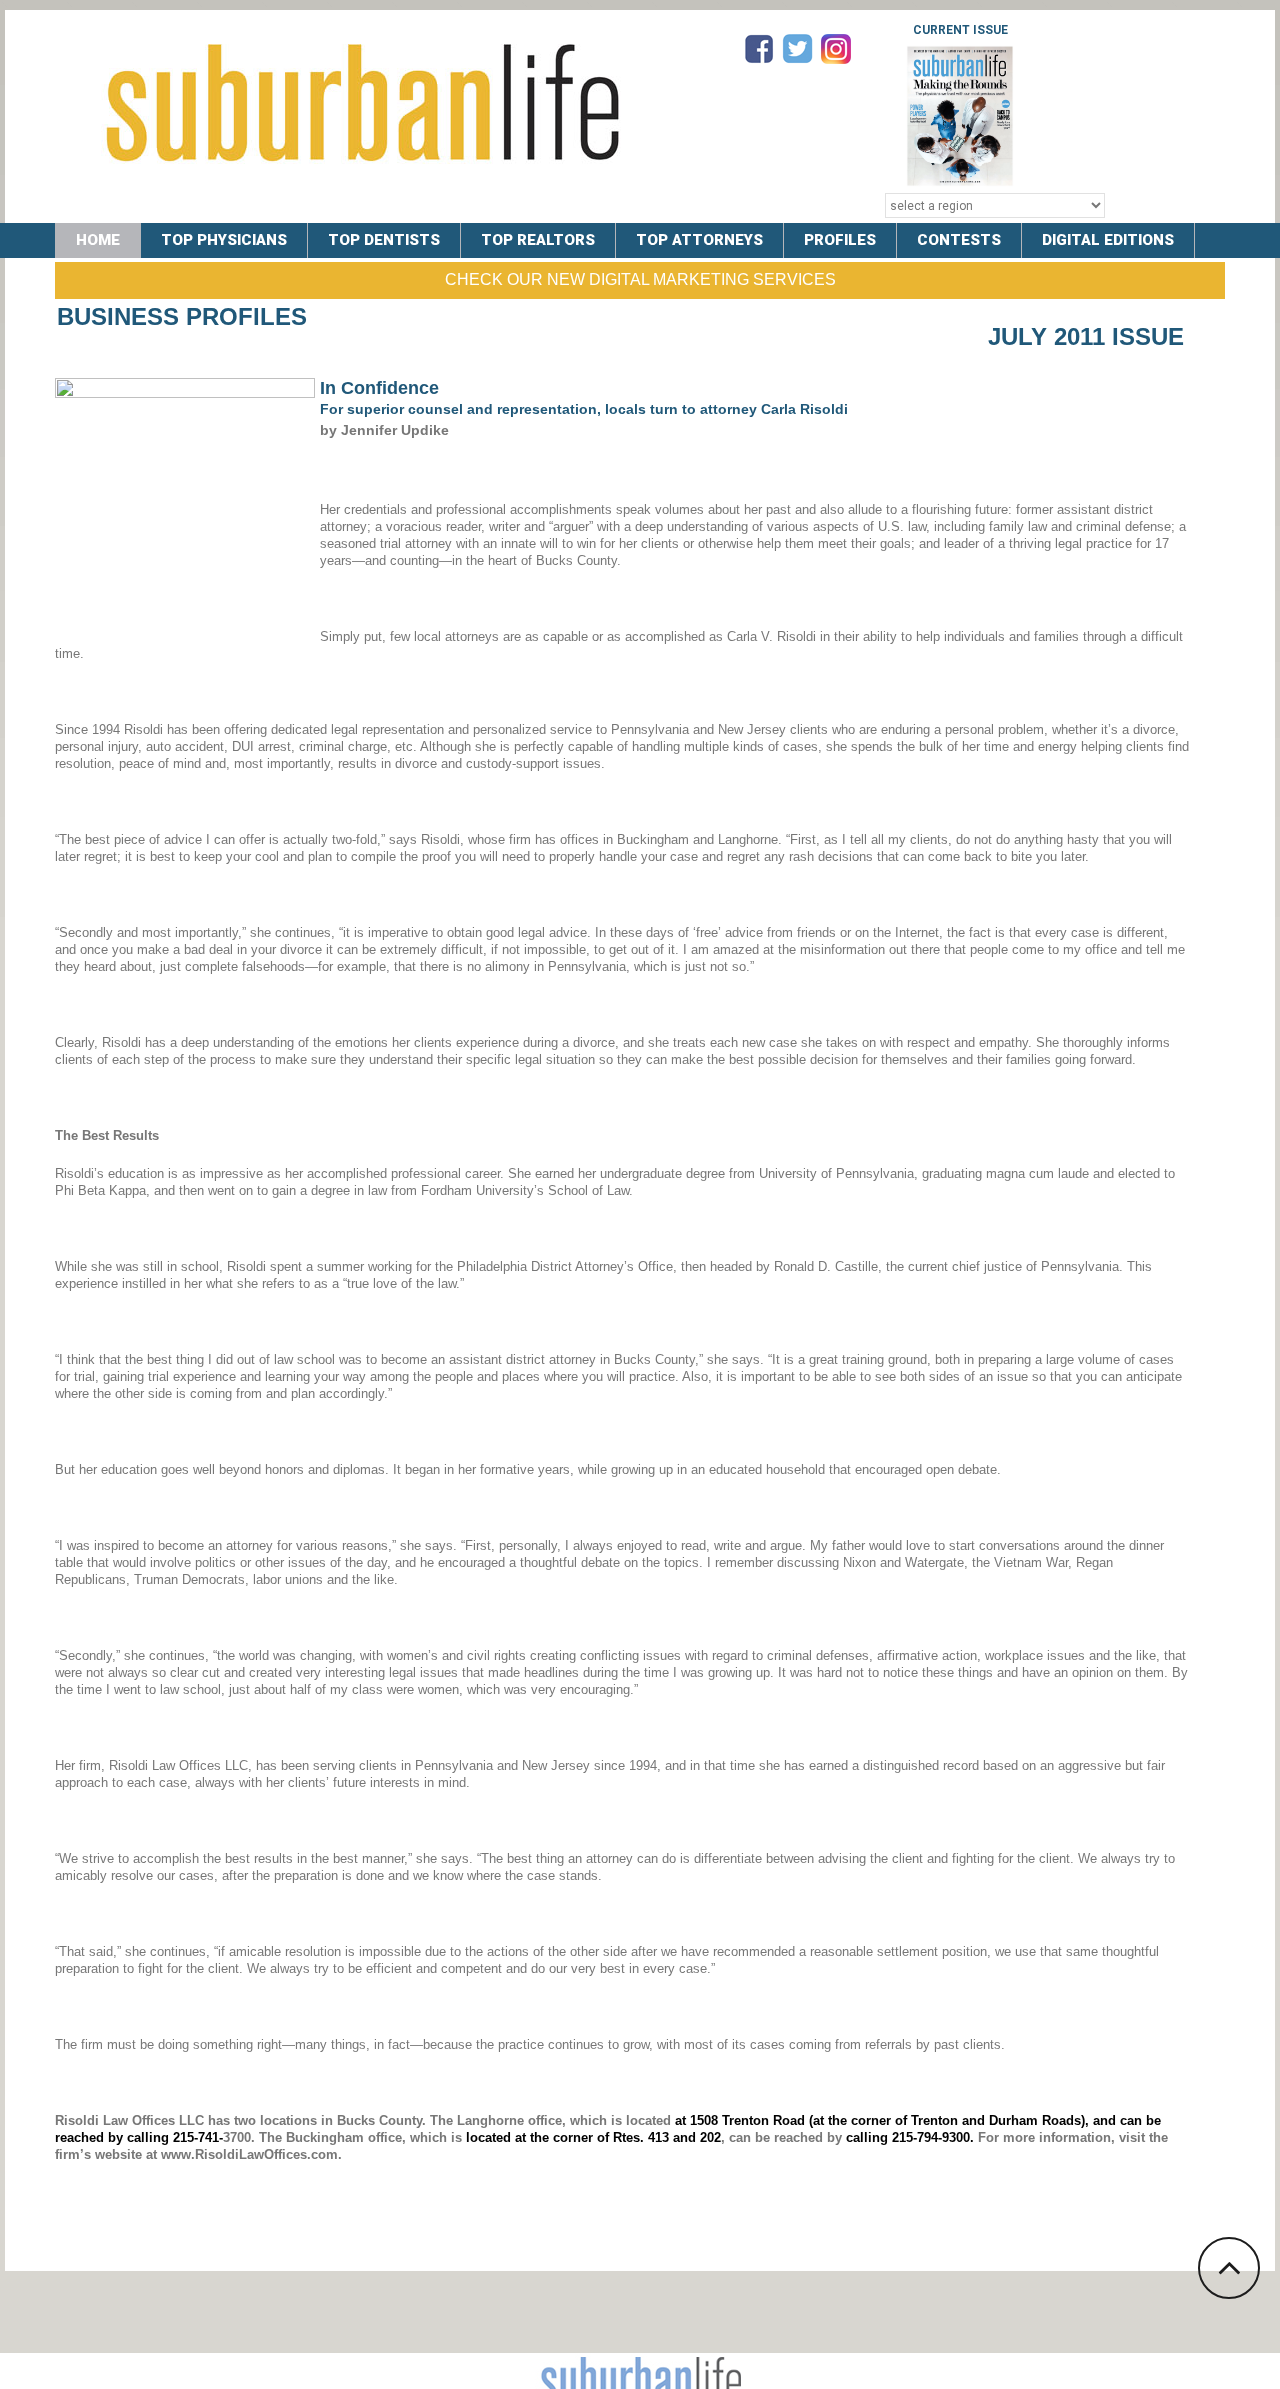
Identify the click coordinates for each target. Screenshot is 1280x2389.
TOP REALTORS (538, 240)
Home (98, 240)
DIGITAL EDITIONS (1108, 240)
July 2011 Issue (1086, 336)
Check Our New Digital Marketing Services (640, 279)
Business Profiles (182, 316)
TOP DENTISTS (384, 240)
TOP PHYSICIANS (224, 240)
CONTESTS (959, 240)
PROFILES (840, 240)
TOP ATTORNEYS (699, 240)
